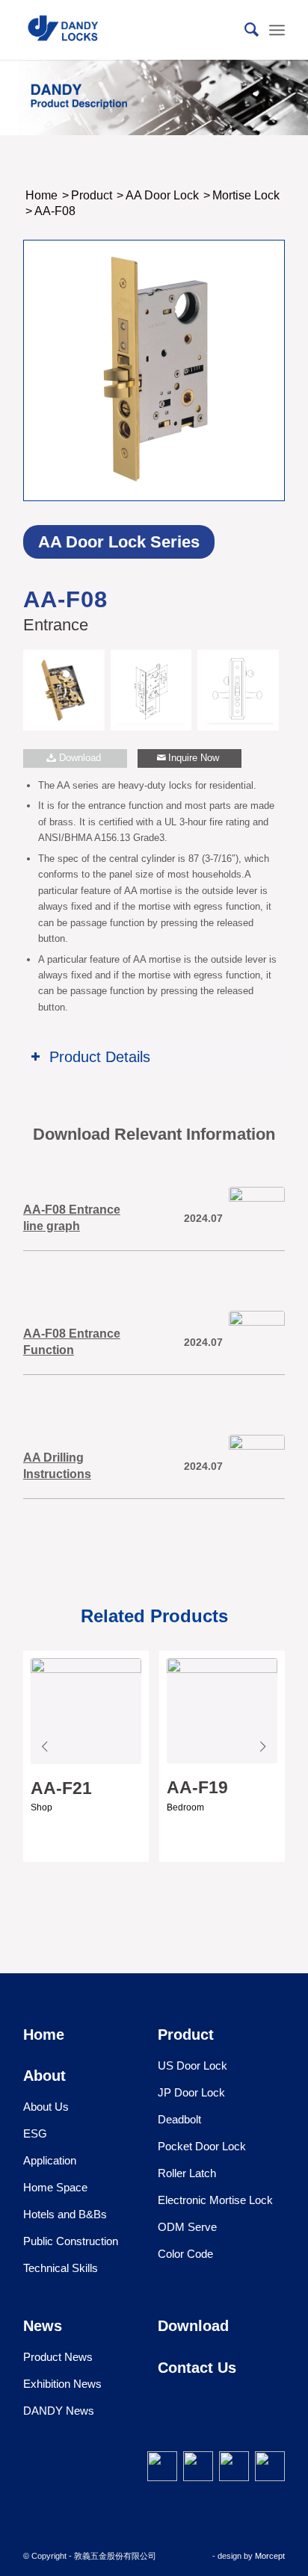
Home (44, 2035)
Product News (58, 2357)
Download (193, 2326)
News (43, 2326)
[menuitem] (244, 30)
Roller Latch (187, 2173)
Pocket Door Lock (202, 2146)
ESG (35, 2133)
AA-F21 (61, 1788)
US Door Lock (192, 2066)
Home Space (55, 2187)
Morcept (270, 2556)
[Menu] (277, 30)
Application (50, 2160)
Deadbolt (179, 2119)
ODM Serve (187, 2227)
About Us (46, 2107)
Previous (46, 1737)
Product (186, 2035)
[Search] (244, 30)
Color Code (185, 2254)
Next (262, 1737)
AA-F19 (197, 1787)
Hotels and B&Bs (65, 2214)
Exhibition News (62, 2384)
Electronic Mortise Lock (215, 2200)
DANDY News (59, 2411)
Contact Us (197, 2368)
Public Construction (71, 2241)
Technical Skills (61, 2268)
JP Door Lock (191, 2092)
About (44, 2076)
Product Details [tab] (100, 1057)
